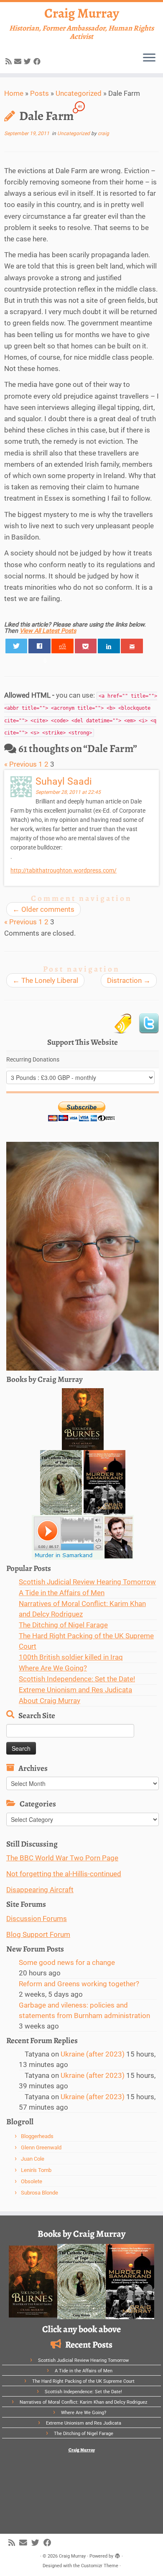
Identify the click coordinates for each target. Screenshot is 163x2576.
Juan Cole (33, 2159)
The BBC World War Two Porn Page (62, 1858)
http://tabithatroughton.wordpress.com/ (64, 870)
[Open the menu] (149, 58)
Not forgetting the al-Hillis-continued (64, 1874)
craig (103, 133)
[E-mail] (19, 61)
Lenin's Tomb (36, 2170)
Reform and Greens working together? (79, 1984)
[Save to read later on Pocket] (86, 646)
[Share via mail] (132, 646)
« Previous (20, 764)
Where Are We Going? (53, 1668)
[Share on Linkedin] (109, 646)
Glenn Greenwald (41, 2148)
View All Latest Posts (48, 631)
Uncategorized (79, 93)
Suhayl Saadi (64, 781)
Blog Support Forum (38, 1934)
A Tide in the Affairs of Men (62, 1593)
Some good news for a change (67, 1962)
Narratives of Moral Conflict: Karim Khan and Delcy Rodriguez (83, 2402)
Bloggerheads (37, 2136)
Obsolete (32, 2181)
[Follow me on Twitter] (29, 61)
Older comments (43, 909)
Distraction (129, 980)
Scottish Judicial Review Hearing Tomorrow (87, 1582)
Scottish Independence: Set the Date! (77, 1679)
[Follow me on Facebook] (38, 61)
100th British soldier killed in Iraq (71, 1657)
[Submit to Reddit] (62, 646)
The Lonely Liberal (45, 980)
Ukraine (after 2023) (93, 2054)
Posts (39, 93)
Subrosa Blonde (39, 2193)
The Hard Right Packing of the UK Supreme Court (83, 2381)
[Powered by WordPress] (117, 2555)
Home (14, 93)
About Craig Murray (50, 1701)
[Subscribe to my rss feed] (10, 61)
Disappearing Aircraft (40, 1890)
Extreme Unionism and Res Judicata (75, 1690)
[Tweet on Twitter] (17, 646)
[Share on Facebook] (39, 646)
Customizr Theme (100, 2566)
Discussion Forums (37, 1919)
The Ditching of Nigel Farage (63, 1625)
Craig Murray (82, 13)
